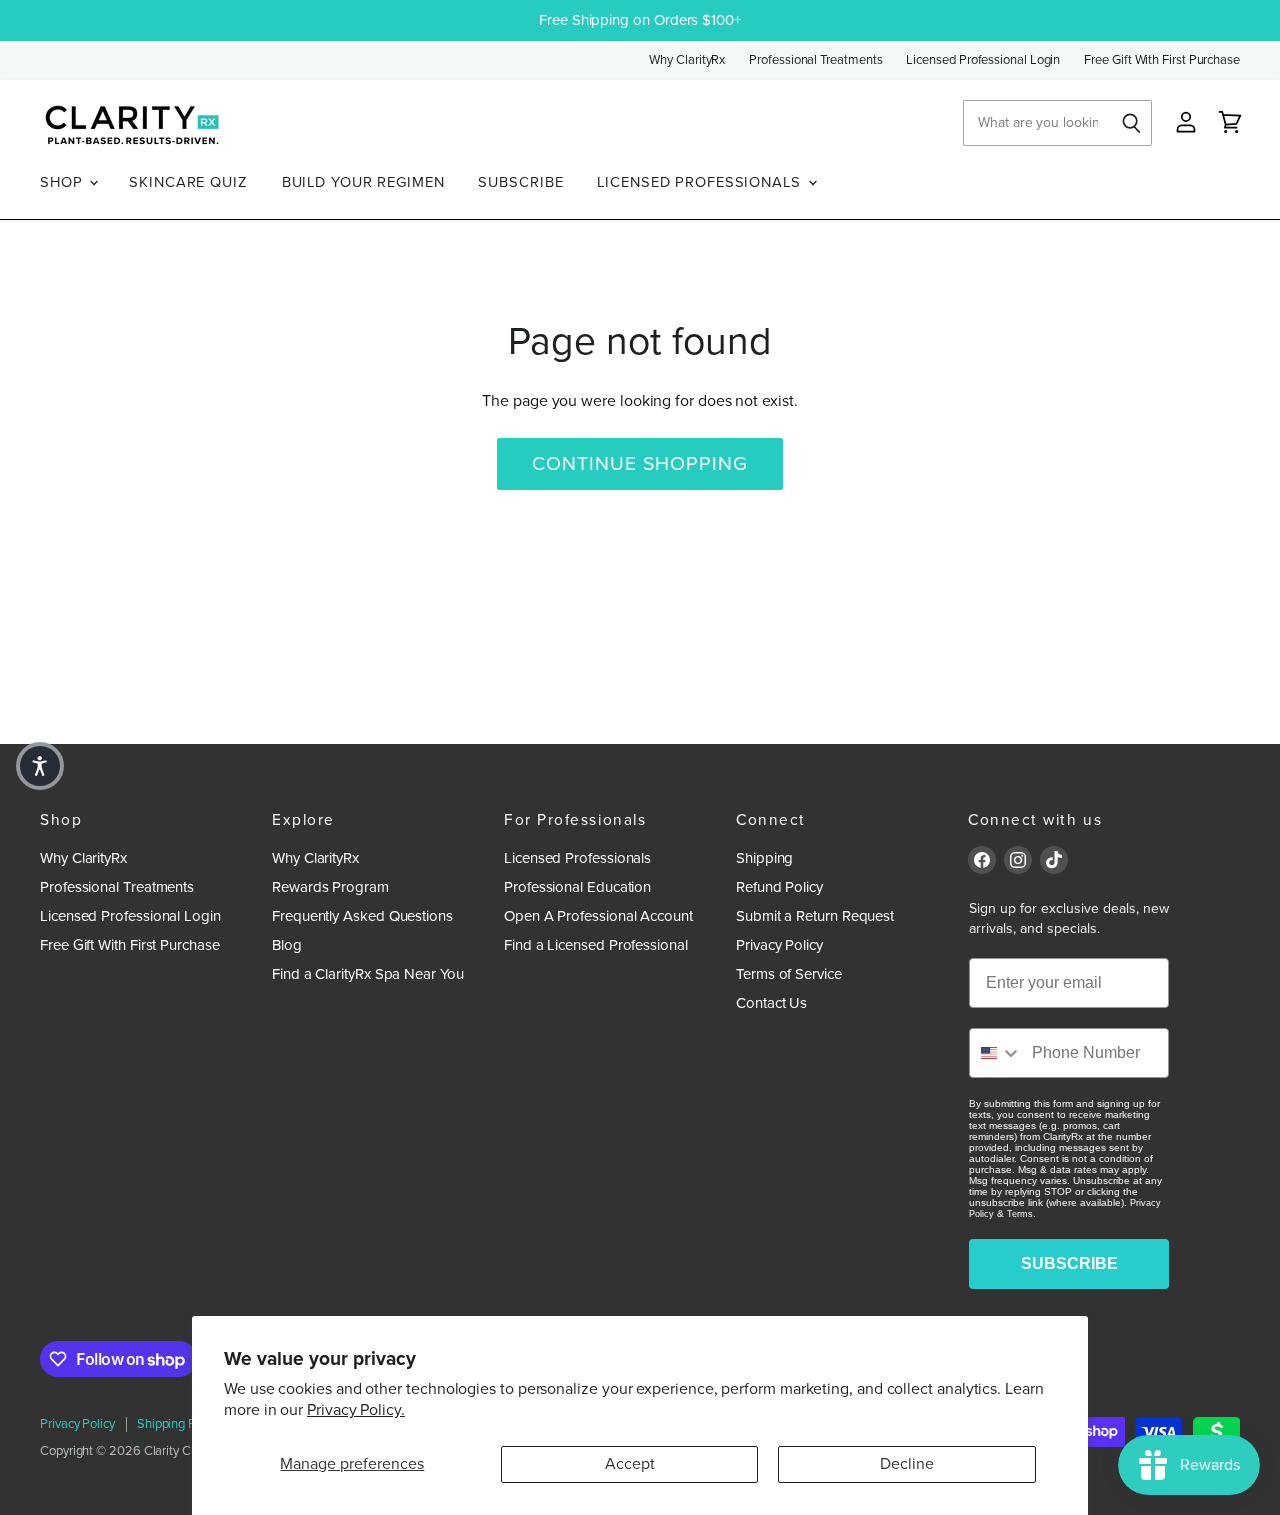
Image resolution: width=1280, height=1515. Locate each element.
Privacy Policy (779, 945)
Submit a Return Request (815, 916)
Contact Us (771, 1003)
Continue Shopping (640, 464)
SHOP (63, 182)
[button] (40, 766)
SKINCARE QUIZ (188, 182)
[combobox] (996, 1053)
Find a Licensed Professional (596, 945)
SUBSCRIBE (520, 182)
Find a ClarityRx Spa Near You (368, 974)
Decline (907, 1464)
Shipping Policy (179, 1424)
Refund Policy (779, 887)
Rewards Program (330, 887)
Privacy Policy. (356, 1410)
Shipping (764, 858)
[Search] (1132, 123)
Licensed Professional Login (983, 60)
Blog (287, 945)
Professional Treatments (815, 60)
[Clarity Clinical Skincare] (130, 124)
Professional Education (577, 887)
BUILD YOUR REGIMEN (363, 182)
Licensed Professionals (577, 858)
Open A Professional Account (598, 916)
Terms (1020, 1214)
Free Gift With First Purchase (1162, 60)
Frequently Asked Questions (362, 916)
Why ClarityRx (687, 60)
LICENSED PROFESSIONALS (701, 182)
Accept (630, 1464)
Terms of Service (789, 974)
